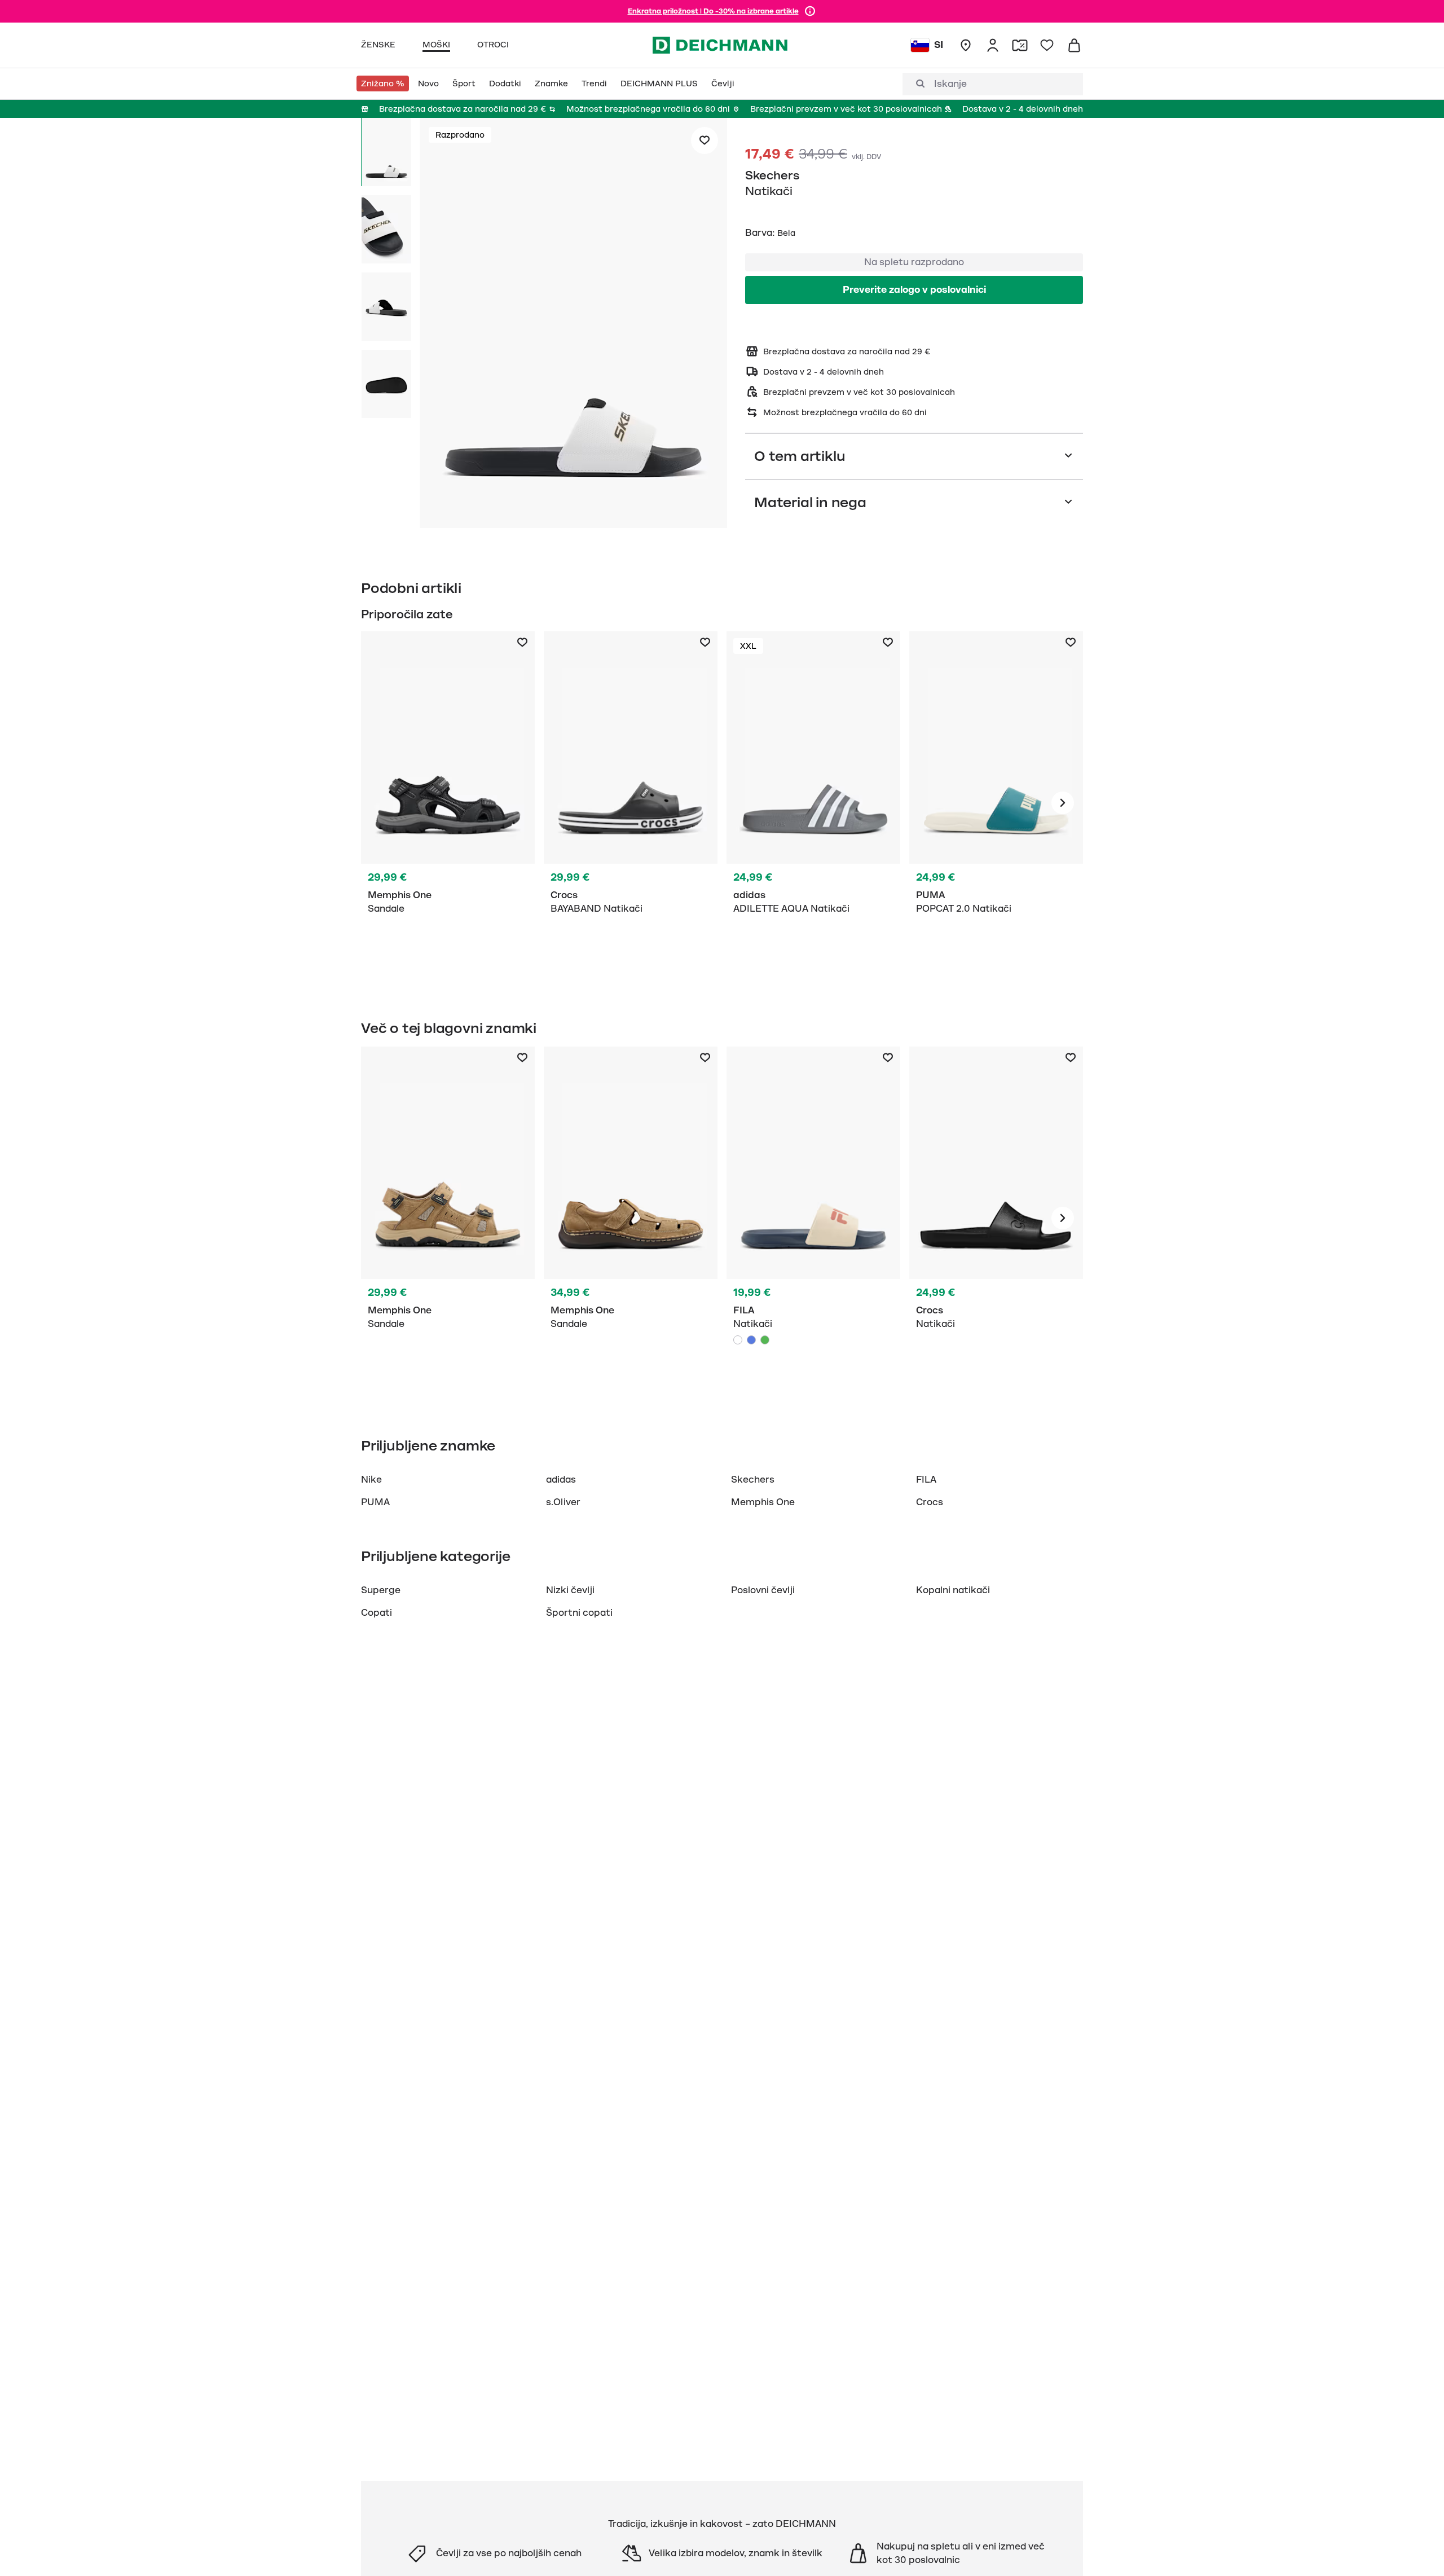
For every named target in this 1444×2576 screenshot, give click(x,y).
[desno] (1063, 803)
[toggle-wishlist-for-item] (705, 140)
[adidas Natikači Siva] (813, 803)
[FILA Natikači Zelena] (765, 1340)
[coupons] (1020, 45)
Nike (371, 1480)
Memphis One (763, 1502)
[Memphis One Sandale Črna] (448, 803)
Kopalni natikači (953, 1590)
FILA (926, 1480)
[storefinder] (966, 45)
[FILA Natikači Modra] (813, 1218)
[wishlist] (1047, 45)
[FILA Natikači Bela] (738, 1340)
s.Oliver (563, 1502)
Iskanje (950, 84)
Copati (377, 1613)
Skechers (772, 175)
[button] (573, 325)
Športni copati (579, 1613)
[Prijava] (993, 45)
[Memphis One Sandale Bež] (448, 1218)
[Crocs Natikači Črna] (631, 803)
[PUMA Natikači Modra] (996, 803)
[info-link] (810, 11)
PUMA (375, 1502)
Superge (381, 1590)
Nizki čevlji (570, 1590)
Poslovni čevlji (763, 1590)
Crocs (930, 1502)
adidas (561, 1480)
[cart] (1074, 45)
